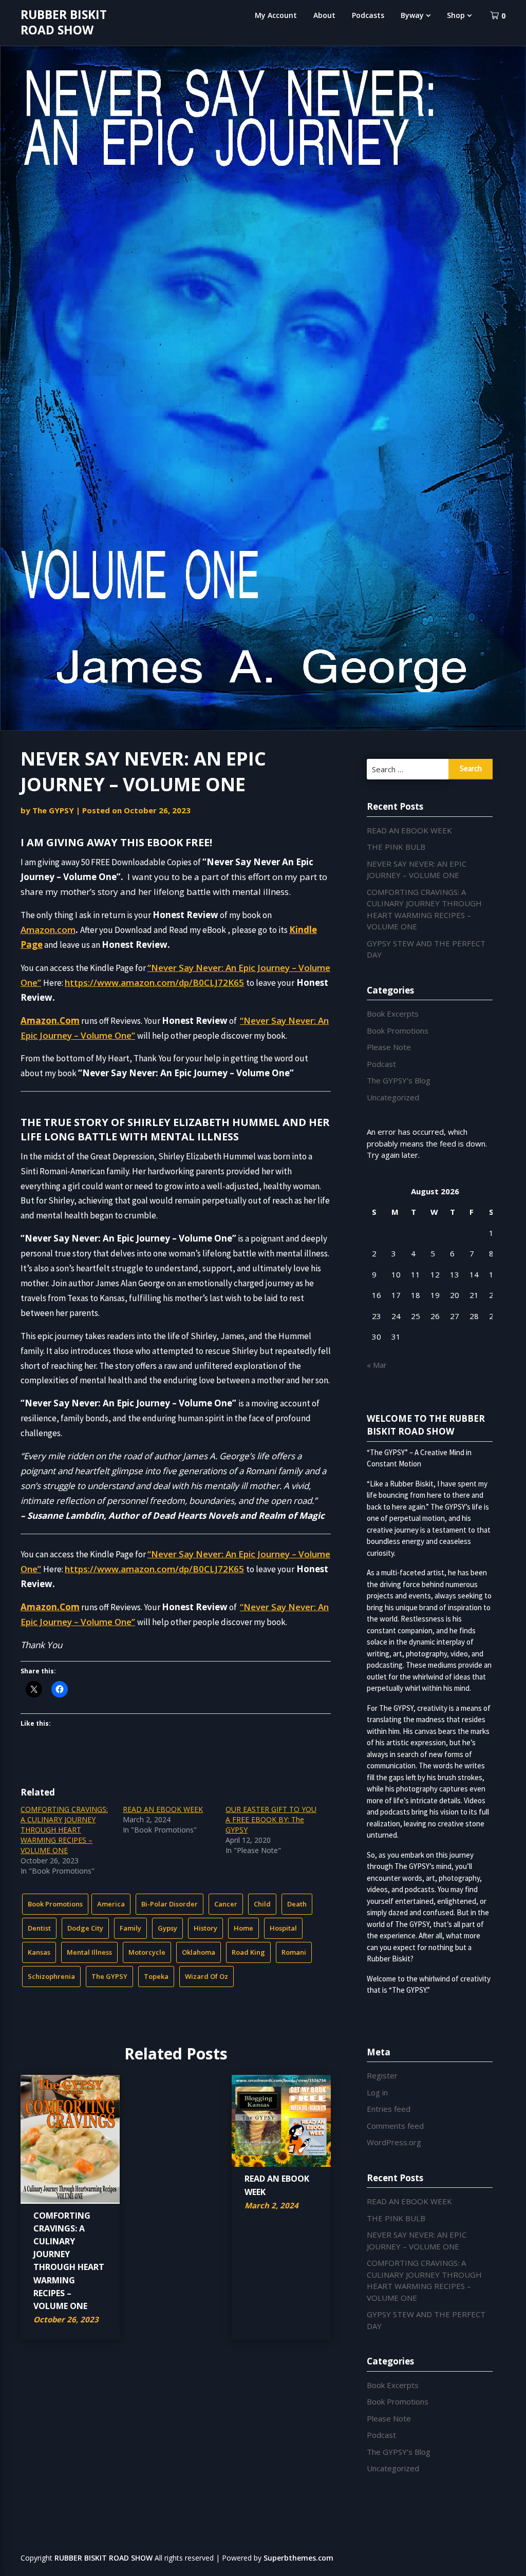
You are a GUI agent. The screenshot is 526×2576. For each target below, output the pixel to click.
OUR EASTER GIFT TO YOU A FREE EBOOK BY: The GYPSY (271, 1819)
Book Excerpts (393, 1014)
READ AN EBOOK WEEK (163, 1809)
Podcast (381, 1064)
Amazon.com (48, 930)
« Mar (377, 1365)
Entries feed (389, 2109)
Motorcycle (147, 1952)
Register (382, 2075)
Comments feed (395, 2126)
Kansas (39, 1952)
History (205, 1928)
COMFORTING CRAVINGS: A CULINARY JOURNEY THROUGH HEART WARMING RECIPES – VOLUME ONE (64, 1830)
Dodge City (85, 1928)
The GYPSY (53, 810)
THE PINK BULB (396, 847)
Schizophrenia (51, 1976)
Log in (377, 2092)
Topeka (156, 1976)
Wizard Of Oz (206, 1976)
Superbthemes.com (298, 2558)
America (111, 1904)
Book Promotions (55, 1904)
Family (130, 1928)
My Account (276, 15)
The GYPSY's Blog (399, 1080)
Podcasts (368, 15)
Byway (412, 15)
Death (297, 1904)
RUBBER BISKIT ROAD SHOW (64, 22)
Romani (294, 1952)
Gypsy (167, 1928)
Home (243, 1928)
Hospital (283, 1928)
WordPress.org (394, 2142)
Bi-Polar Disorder (170, 1904)
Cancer (226, 1904)
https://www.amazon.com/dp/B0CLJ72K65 (154, 982)
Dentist (39, 1928)
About (324, 15)
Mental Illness (89, 1952)
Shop (456, 15)
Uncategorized (393, 1097)
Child (262, 1904)
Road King (248, 1952)
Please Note (389, 1047)
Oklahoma (199, 1952)
